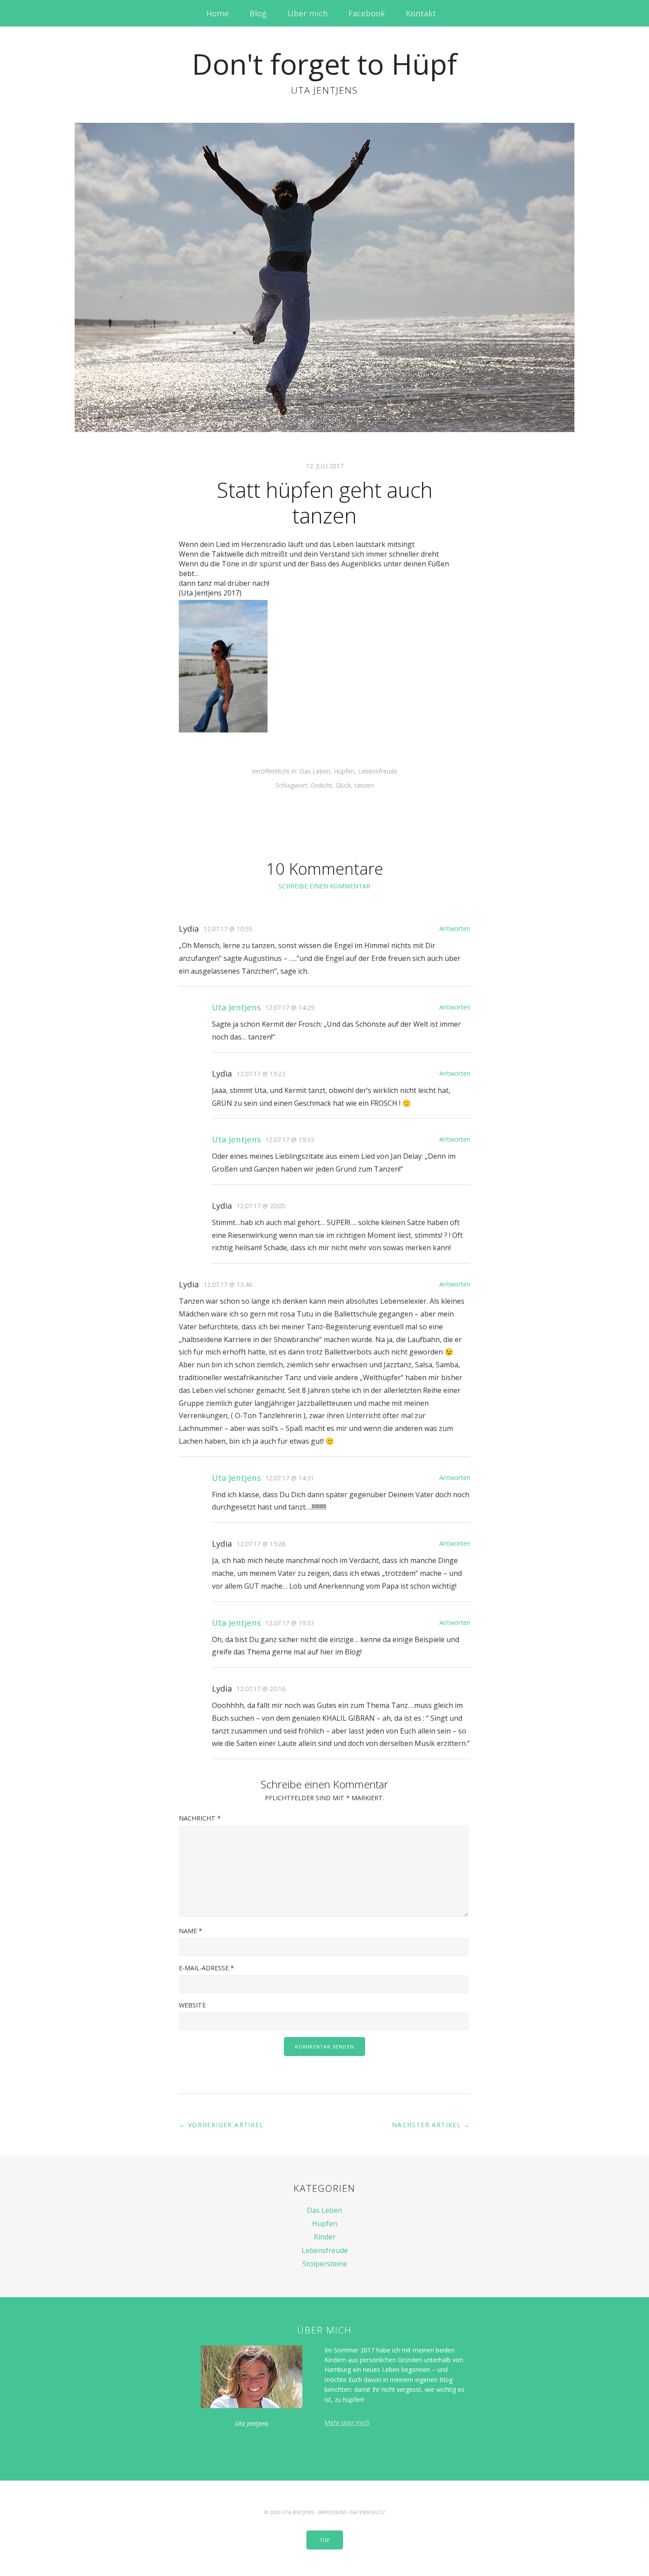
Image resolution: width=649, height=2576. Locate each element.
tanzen (364, 785)
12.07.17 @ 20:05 (261, 1206)
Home (217, 13)
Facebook (367, 13)
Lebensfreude (378, 771)
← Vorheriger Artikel (221, 2125)
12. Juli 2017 (325, 466)
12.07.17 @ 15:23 (261, 1074)
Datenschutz (368, 2512)
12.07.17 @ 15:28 (261, 1544)
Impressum (332, 2512)
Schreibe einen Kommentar (324, 886)
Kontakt (421, 13)
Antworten (455, 928)
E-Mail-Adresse (206, 1968)
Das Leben (315, 771)
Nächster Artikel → (431, 2125)
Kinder (325, 2237)
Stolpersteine (325, 2264)
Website (192, 2005)
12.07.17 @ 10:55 (228, 929)
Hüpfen (344, 771)
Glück (343, 785)
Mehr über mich (347, 2422)
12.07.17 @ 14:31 (290, 1478)
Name (191, 1931)
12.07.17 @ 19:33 (290, 1140)
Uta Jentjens (236, 1007)
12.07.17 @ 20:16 (261, 1689)
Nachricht (200, 1818)
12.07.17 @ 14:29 (290, 1007)
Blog (258, 13)
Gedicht (321, 785)
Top (325, 2540)
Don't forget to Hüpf (324, 64)
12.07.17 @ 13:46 (228, 1284)
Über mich (308, 13)
